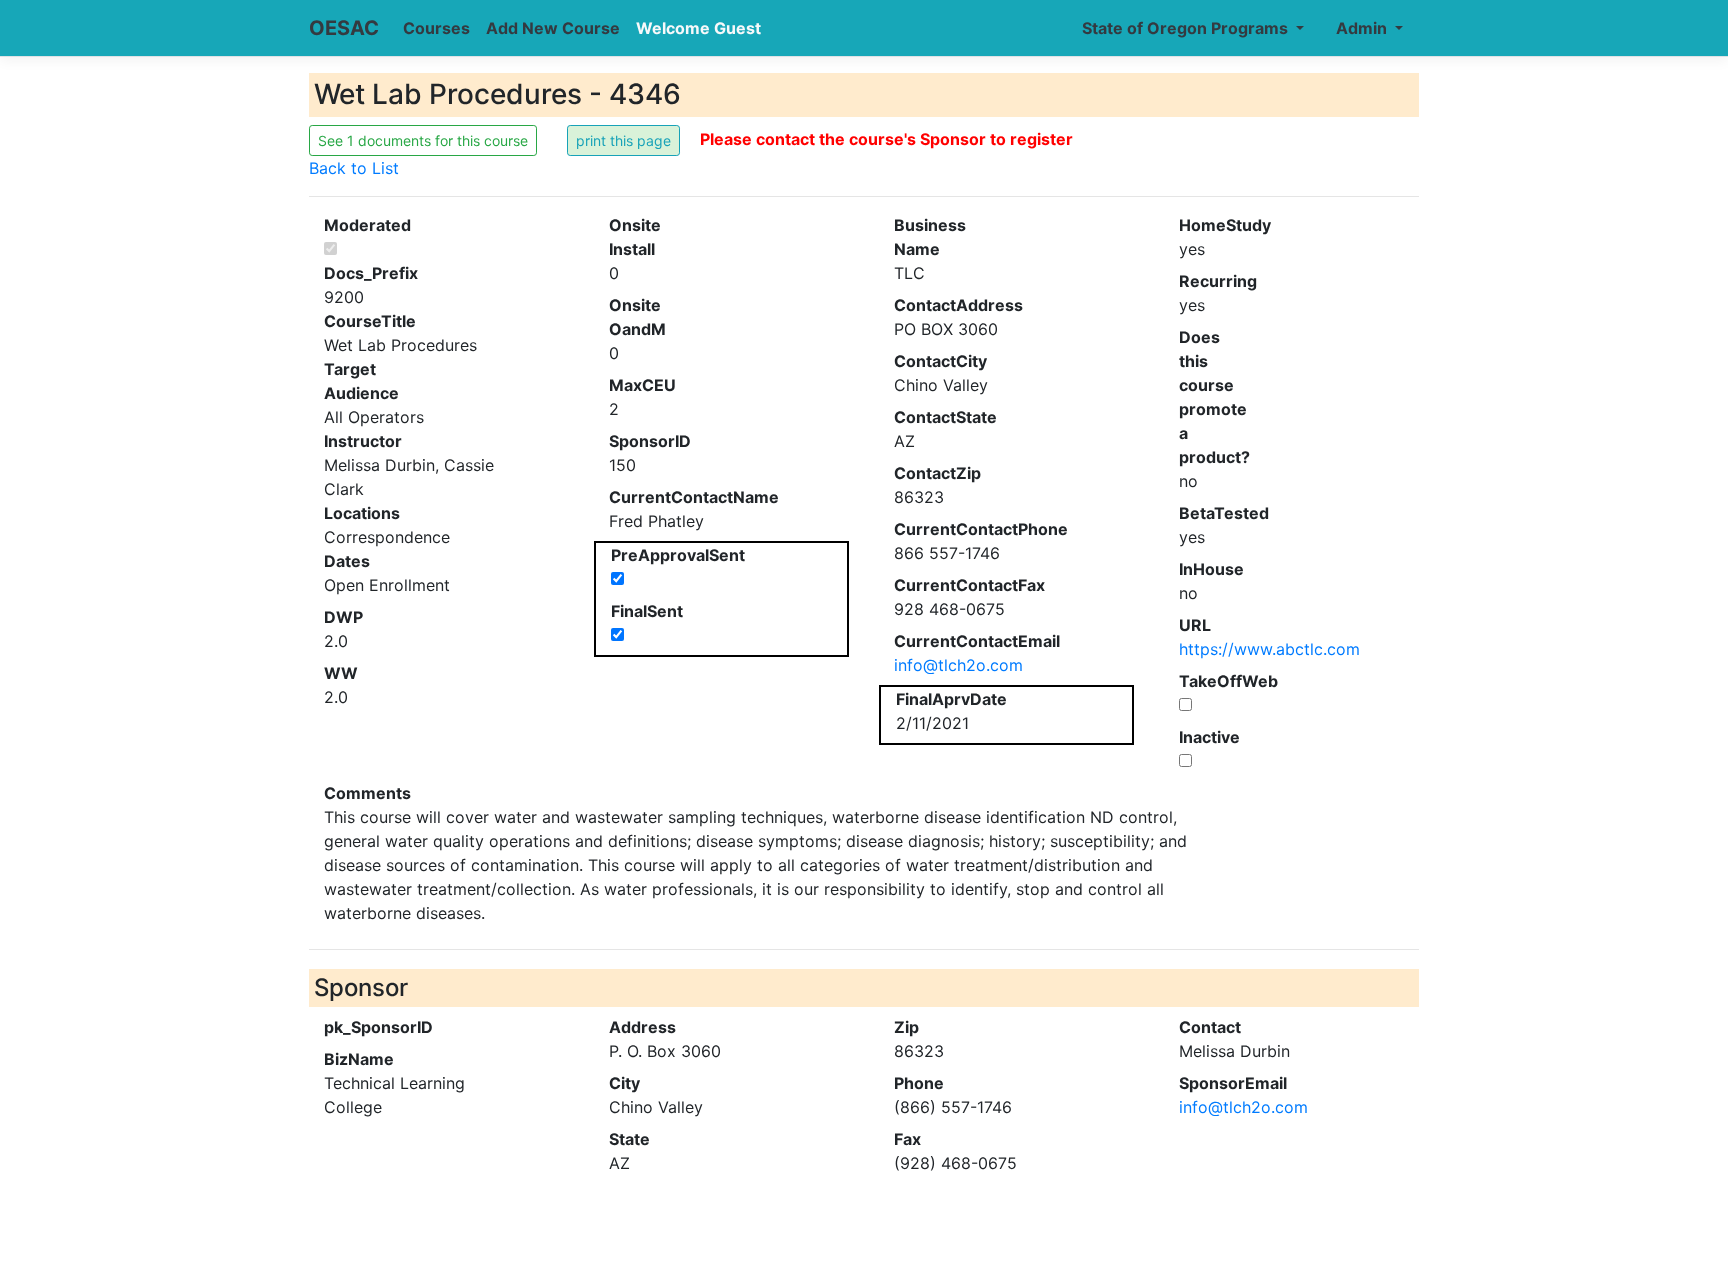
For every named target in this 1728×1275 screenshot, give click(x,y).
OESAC (344, 28)
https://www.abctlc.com (1269, 649)
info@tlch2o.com (958, 665)
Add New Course (553, 28)
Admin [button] (1363, 28)
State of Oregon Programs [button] (1187, 28)
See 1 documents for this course (423, 140)
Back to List (354, 168)
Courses (436, 28)
